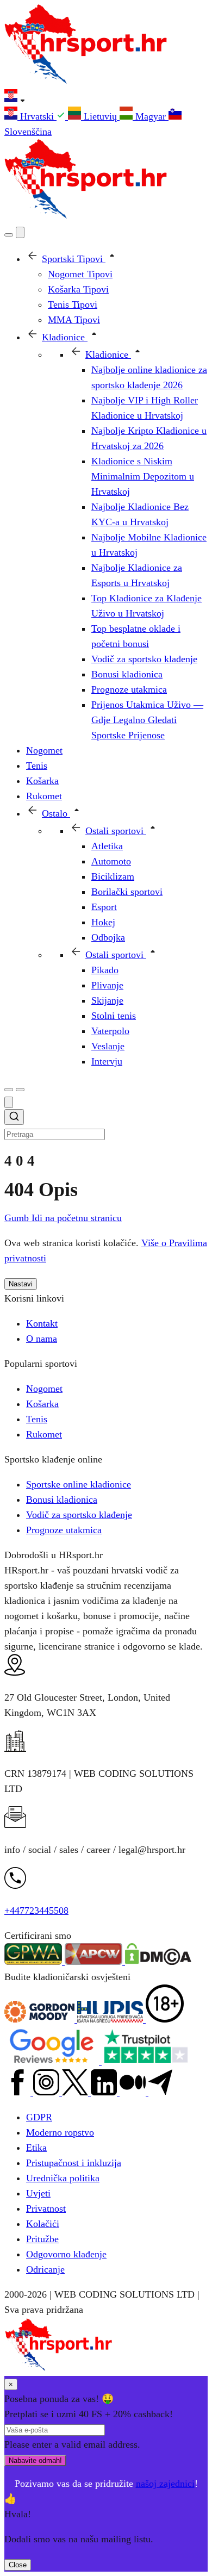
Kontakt (42, 1323)
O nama (42, 1339)
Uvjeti (38, 2193)
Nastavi (21, 1284)
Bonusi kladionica (62, 1499)
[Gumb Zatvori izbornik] (20, 232)
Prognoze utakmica (64, 1530)
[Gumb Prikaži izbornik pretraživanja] (9, 235)
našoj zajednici (165, 2484)
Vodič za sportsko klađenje (79, 1515)
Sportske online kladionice (79, 1484)
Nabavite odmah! (35, 2460)
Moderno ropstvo (60, 2132)
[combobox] (106, 1125)
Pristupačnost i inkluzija (74, 2163)
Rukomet (44, 1434)
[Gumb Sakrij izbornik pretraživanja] (9, 1102)
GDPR (39, 2117)
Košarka (42, 1404)
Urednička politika (63, 2178)
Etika (36, 2148)
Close (18, 2565)
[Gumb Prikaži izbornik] (20, 1090)
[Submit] (14, 1118)
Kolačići (43, 2224)
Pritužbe (42, 2239)
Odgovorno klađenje (66, 2254)
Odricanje (45, 2269)
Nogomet (44, 1389)
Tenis (37, 1419)
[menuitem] (36, 116)
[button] (106, 98)
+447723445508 (36, 1911)
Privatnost (46, 2208)
